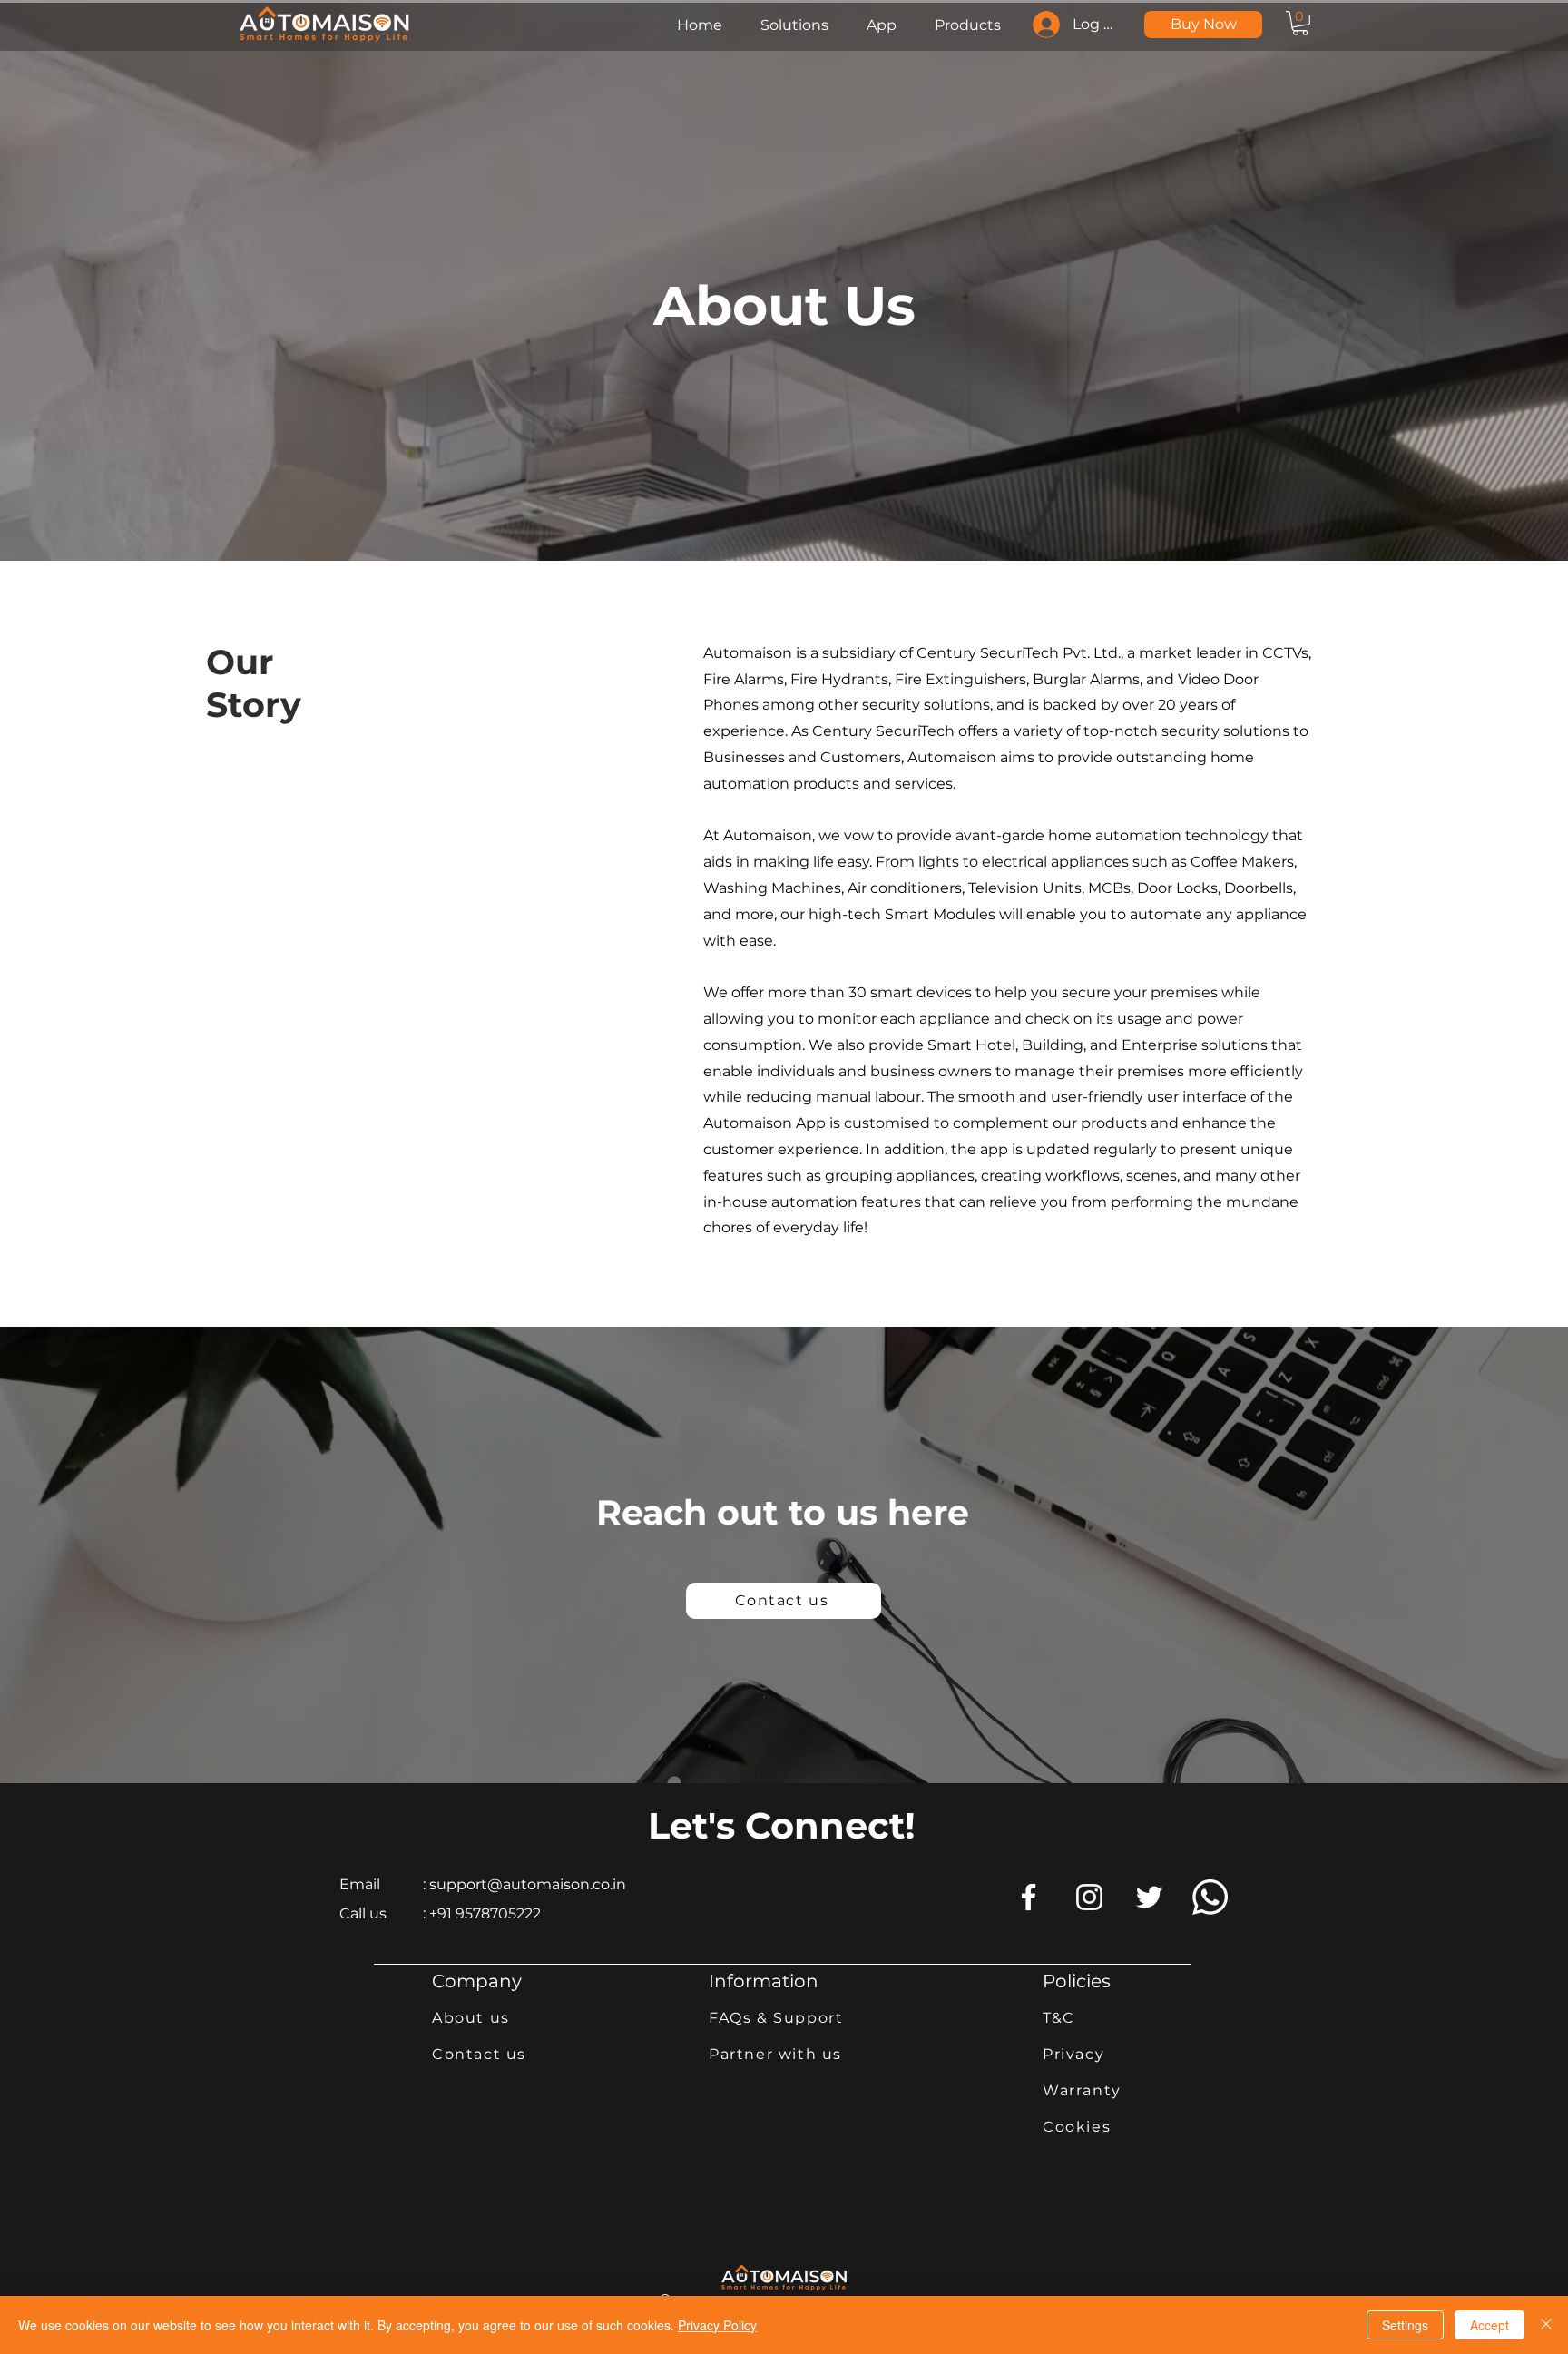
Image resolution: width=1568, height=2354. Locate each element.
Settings (1405, 2325)
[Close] (1546, 2325)
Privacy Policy (717, 2325)
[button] (1300, 23)
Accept (1490, 2325)
